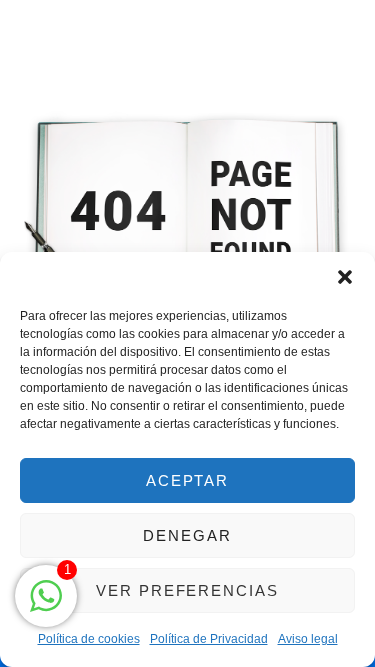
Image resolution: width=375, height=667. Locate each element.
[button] (345, 277)
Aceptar (188, 480)
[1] (46, 606)
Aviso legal (308, 639)
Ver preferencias (187, 590)
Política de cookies (89, 639)
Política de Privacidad (209, 639)
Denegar (187, 535)
